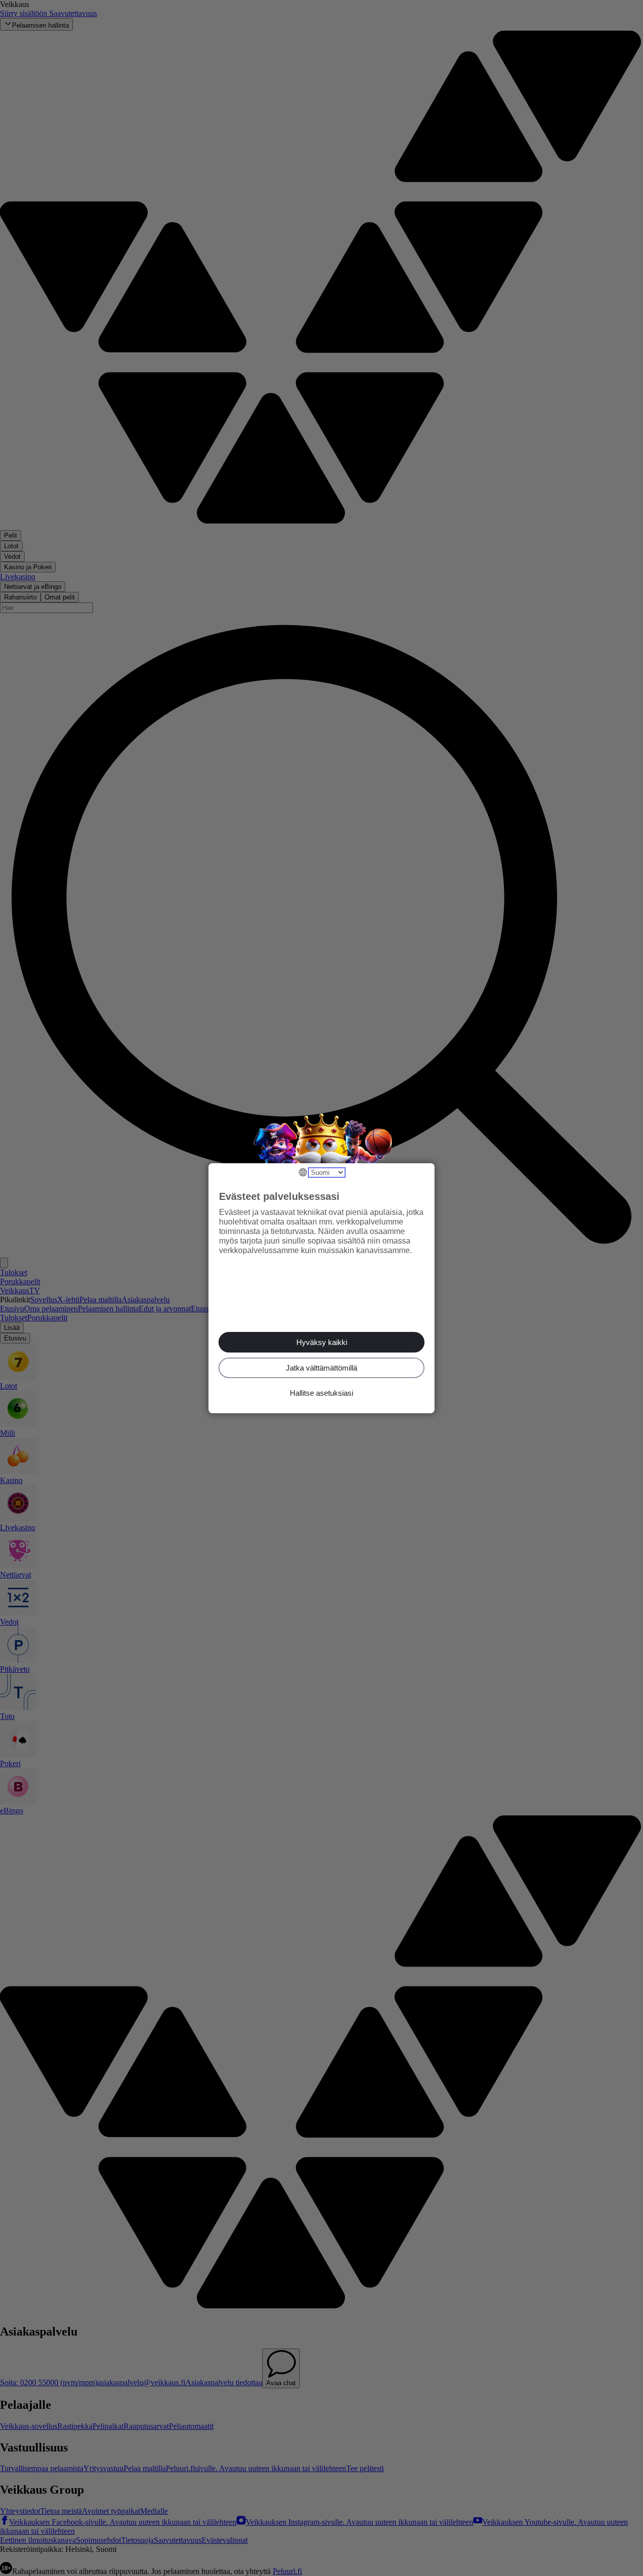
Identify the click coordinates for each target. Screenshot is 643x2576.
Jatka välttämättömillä (321, 1368)
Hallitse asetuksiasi (321, 1393)
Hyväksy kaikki (322, 1342)
